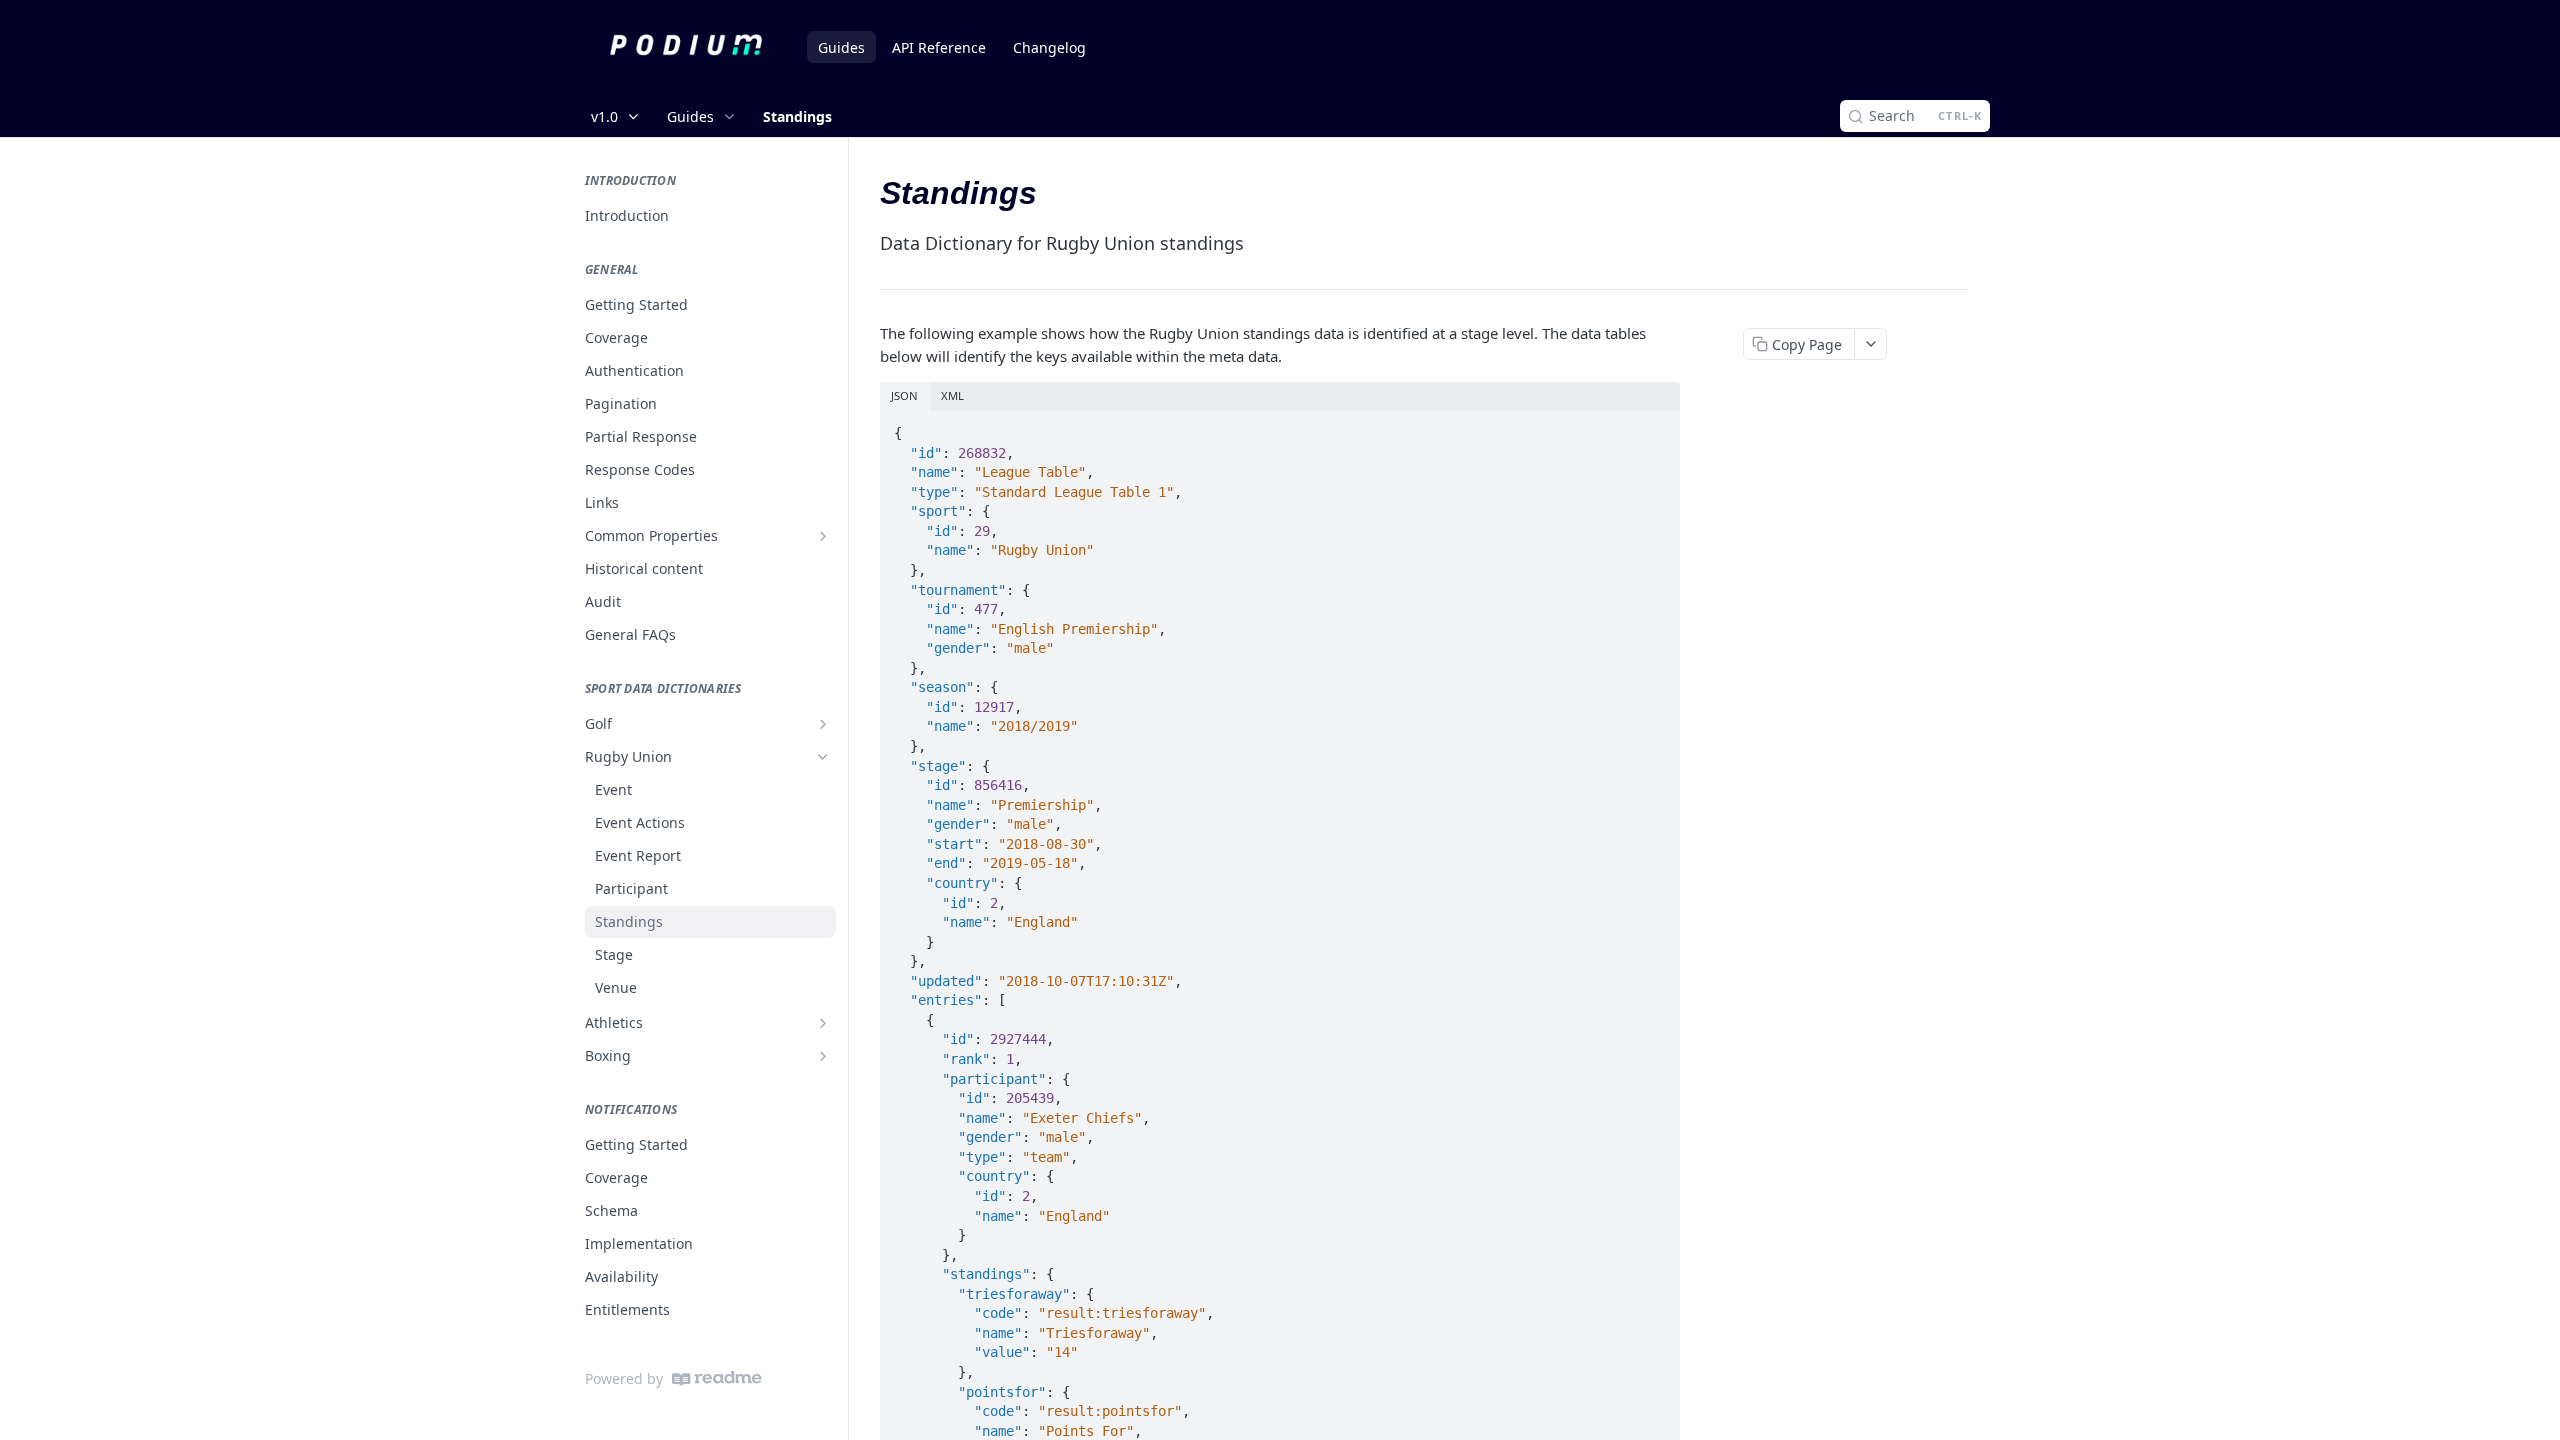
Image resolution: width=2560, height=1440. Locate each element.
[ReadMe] (717, 1378)
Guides (841, 47)
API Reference (939, 47)
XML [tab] (952, 395)
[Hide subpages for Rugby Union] (823, 757)
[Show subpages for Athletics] (823, 1023)
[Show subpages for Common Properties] (823, 536)
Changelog (1049, 47)
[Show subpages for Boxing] (823, 1056)
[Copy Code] (1656, 427)
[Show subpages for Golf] (823, 724)
